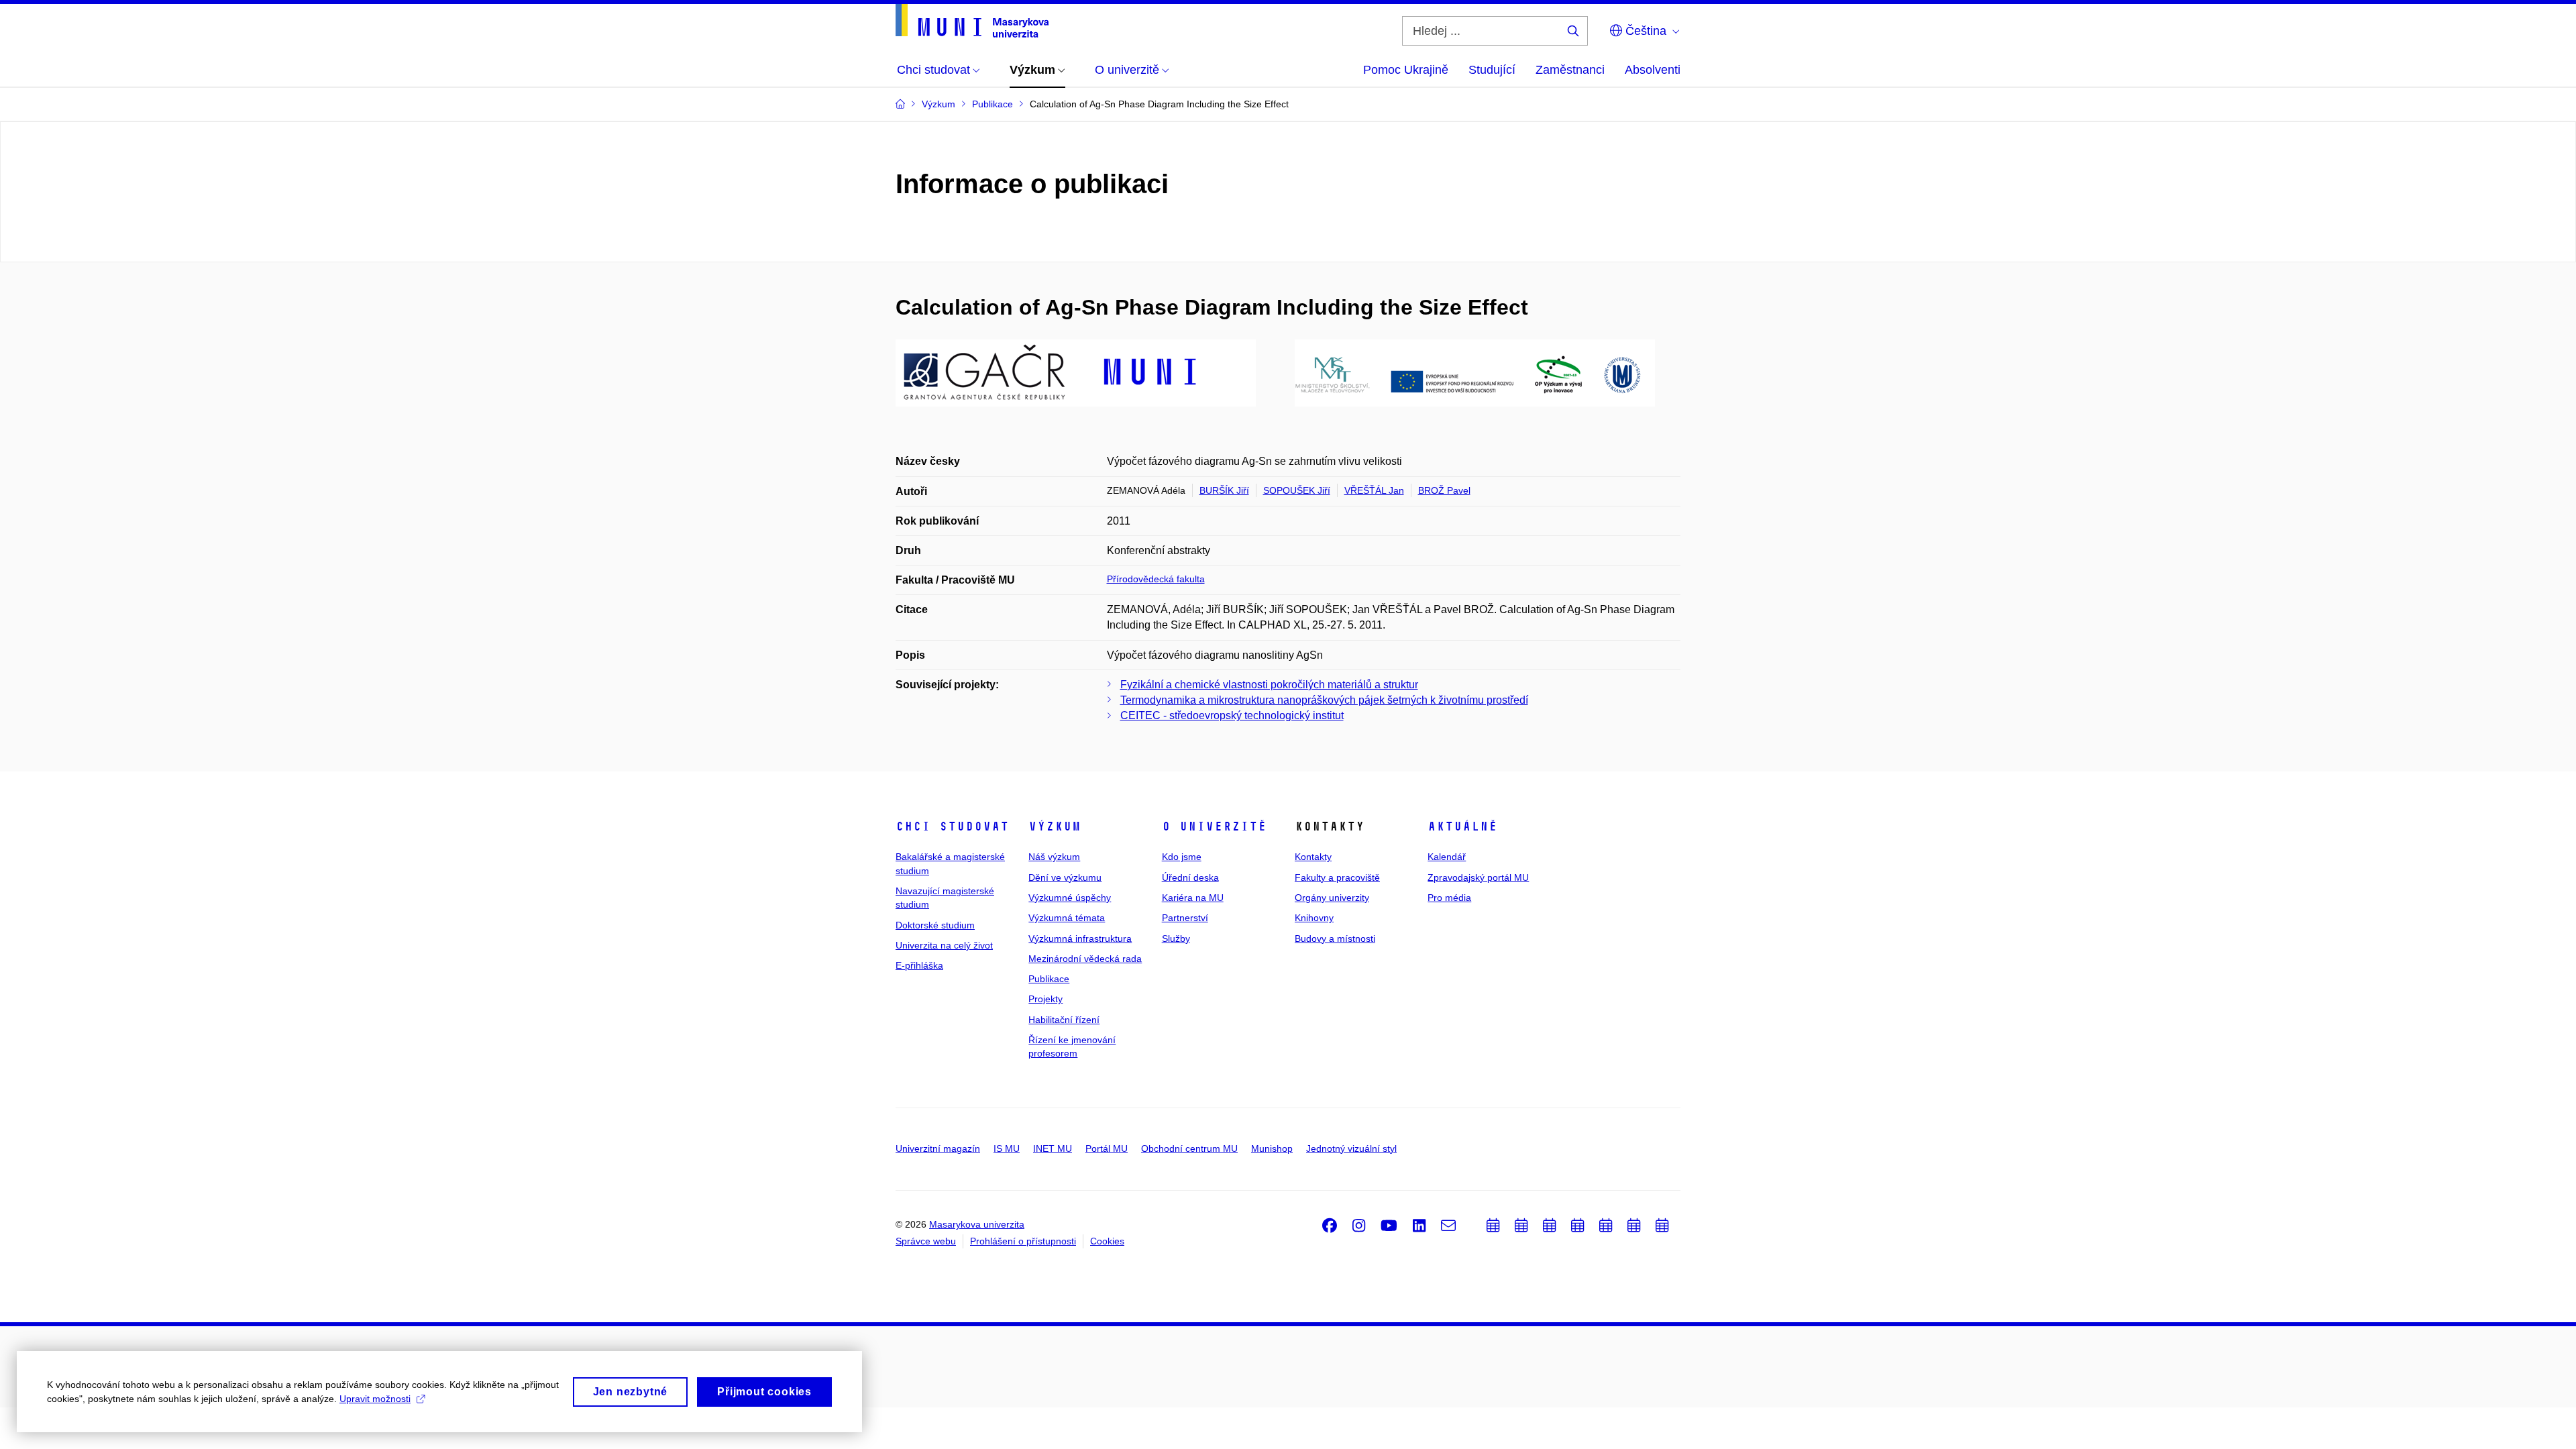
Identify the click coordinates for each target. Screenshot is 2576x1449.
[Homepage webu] (972, 21)
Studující (1492, 70)
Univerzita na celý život (944, 945)
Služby (1176, 938)
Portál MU (1107, 1148)
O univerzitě (1214, 826)
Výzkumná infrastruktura (1080, 938)
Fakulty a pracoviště (1337, 877)
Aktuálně (1462, 826)
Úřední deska (1190, 877)
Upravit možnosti (375, 1399)
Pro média (1449, 898)
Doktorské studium (935, 925)
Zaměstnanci (1570, 70)
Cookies (1107, 1241)
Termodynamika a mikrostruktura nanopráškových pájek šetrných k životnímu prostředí (1324, 700)
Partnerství (1185, 918)
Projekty (1045, 999)
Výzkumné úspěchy (1070, 898)
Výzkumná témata (1067, 918)
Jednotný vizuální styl (1351, 1148)
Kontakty (1313, 857)
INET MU (1053, 1148)
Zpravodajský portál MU (1478, 877)
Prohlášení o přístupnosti (1023, 1241)
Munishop (1272, 1148)
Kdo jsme (1182, 857)
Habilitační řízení (1064, 1020)
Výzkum (1055, 826)
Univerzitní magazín (938, 1148)
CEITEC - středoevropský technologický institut (1232, 715)
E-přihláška (919, 965)
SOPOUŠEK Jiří (1297, 490)
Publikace (1049, 979)
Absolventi (1653, 70)
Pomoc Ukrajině (1406, 70)
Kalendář (1447, 857)
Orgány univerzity (1332, 898)
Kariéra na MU (1193, 898)
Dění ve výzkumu (1065, 877)
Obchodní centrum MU (1189, 1148)
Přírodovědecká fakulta (1156, 579)
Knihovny (1314, 918)
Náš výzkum (1054, 857)
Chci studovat (952, 826)
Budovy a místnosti (1335, 938)
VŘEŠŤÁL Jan (1374, 490)
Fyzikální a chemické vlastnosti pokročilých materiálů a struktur (1269, 685)
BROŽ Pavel (1444, 490)
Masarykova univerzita (977, 1224)
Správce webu (926, 1241)
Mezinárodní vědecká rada (1085, 959)
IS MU (1007, 1148)
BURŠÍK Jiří (1224, 490)
